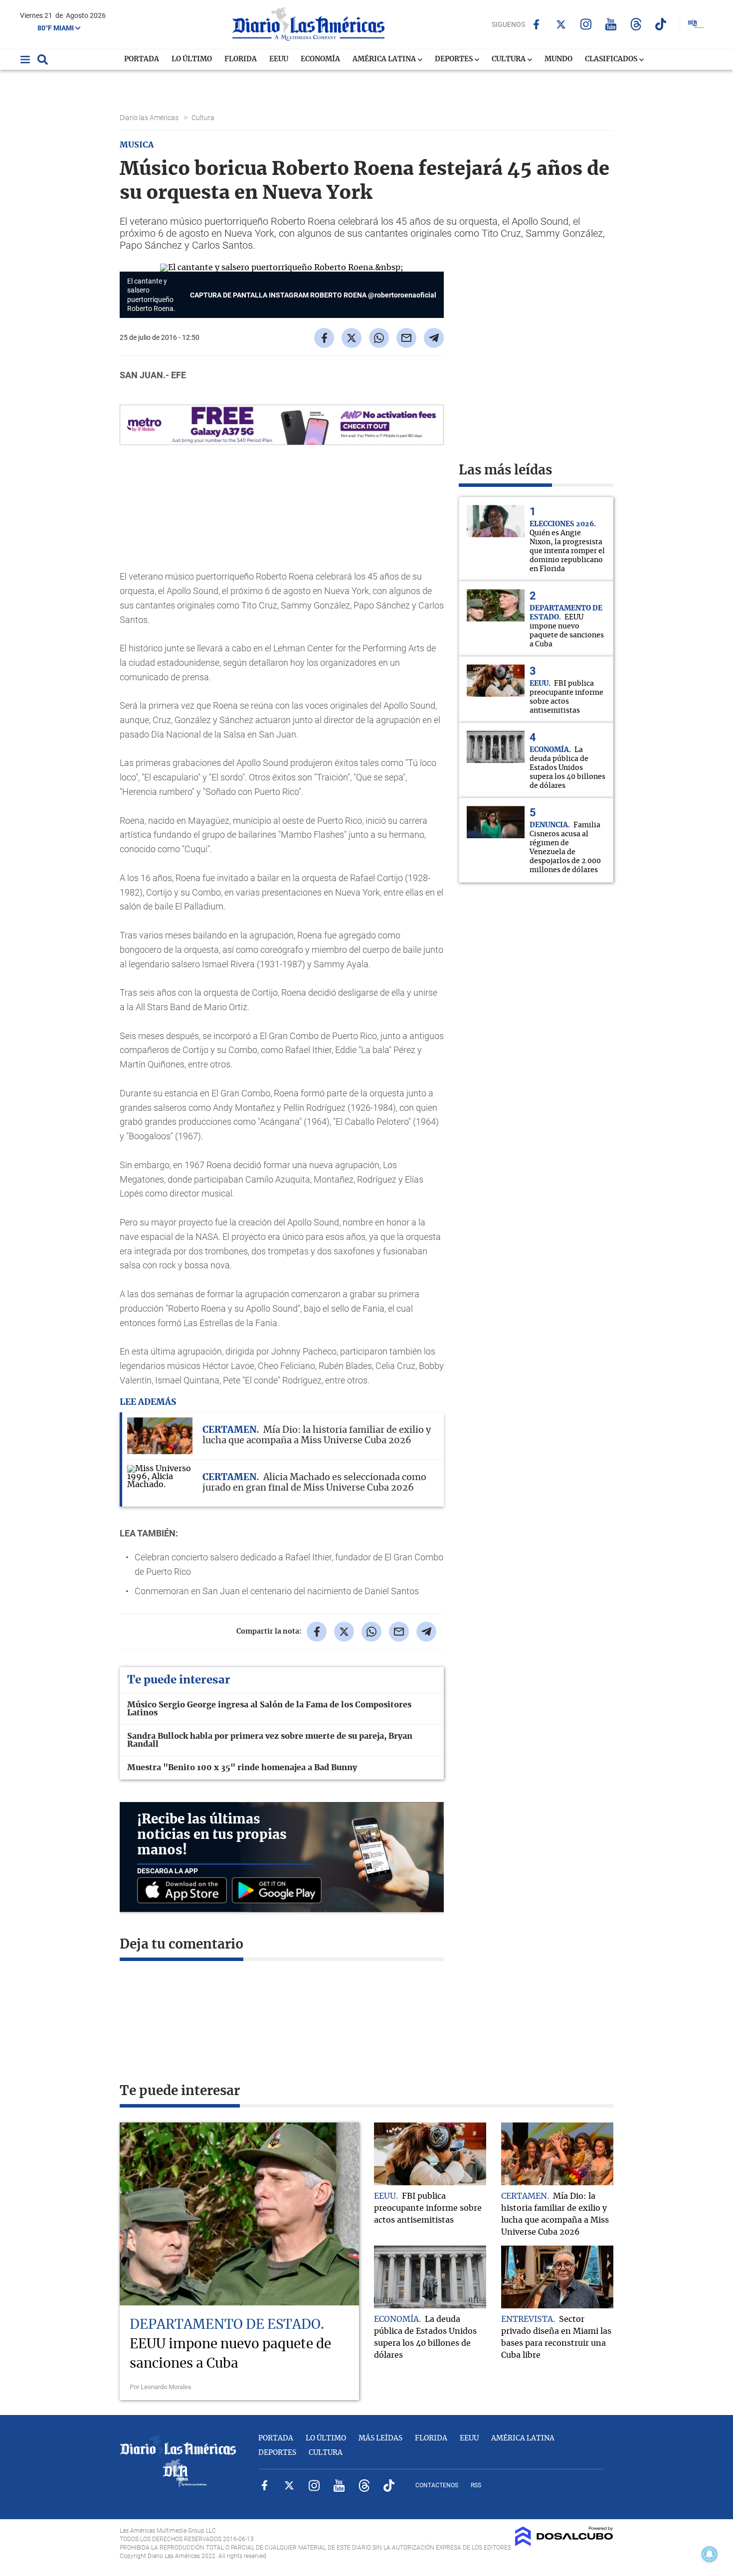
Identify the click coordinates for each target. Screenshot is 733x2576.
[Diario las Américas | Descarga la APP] (184, 1891)
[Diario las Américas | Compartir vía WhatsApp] (379, 338)
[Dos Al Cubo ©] (564, 2544)
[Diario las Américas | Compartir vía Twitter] (352, 338)
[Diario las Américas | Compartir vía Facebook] (324, 338)
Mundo (558, 59)
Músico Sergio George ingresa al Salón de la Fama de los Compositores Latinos (269, 1709)
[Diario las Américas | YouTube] (611, 24)
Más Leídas (380, 2438)
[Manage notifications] (710, 2554)
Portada (142, 59)
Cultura (509, 59)
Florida (241, 59)
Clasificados (612, 59)
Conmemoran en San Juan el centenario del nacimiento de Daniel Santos (277, 1591)
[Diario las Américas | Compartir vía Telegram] (434, 338)
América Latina (385, 59)
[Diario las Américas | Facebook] (536, 24)
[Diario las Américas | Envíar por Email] (406, 338)
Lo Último (192, 59)
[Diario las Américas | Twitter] (561, 24)
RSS (476, 2485)
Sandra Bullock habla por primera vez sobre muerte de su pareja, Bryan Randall (270, 1740)
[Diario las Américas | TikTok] (661, 24)
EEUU (279, 59)
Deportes (455, 59)
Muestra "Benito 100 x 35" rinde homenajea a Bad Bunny (242, 1768)
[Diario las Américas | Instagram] (586, 24)
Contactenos (437, 2485)
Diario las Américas (150, 118)
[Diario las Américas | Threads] (636, 24)
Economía (320, 59)
